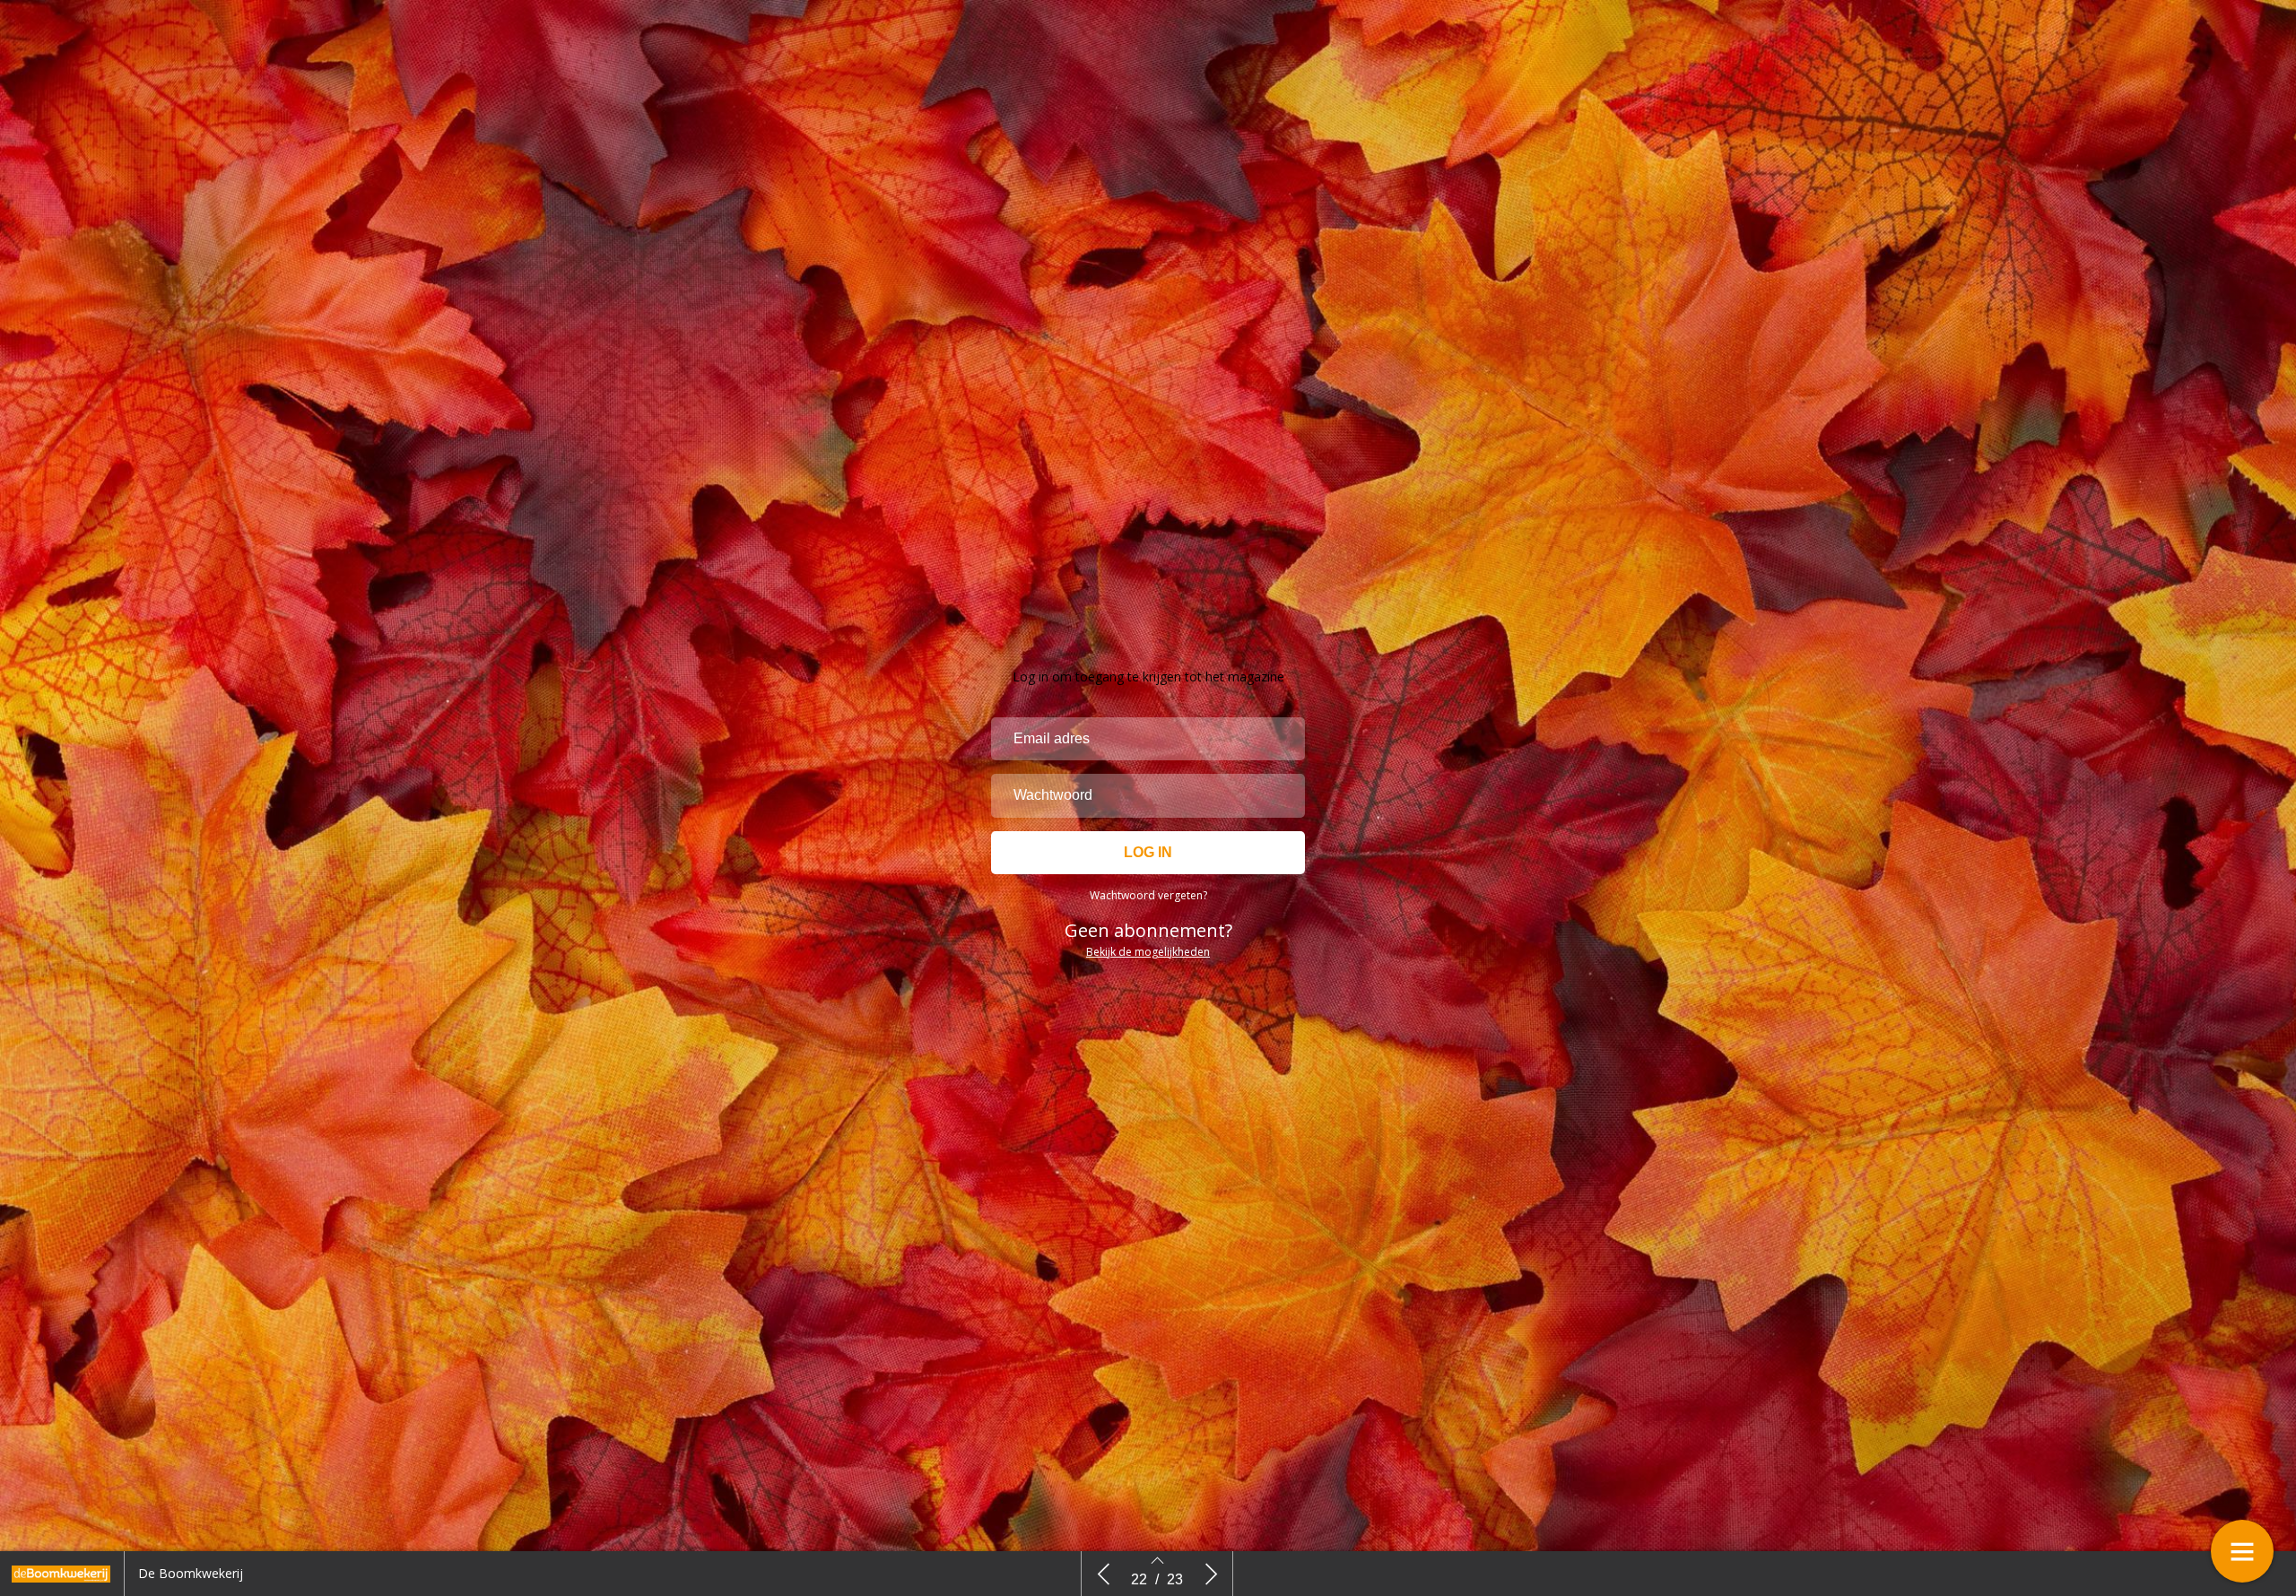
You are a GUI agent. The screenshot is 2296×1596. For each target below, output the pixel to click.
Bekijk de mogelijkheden (1148, 952)
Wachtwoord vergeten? (1148, 895)
